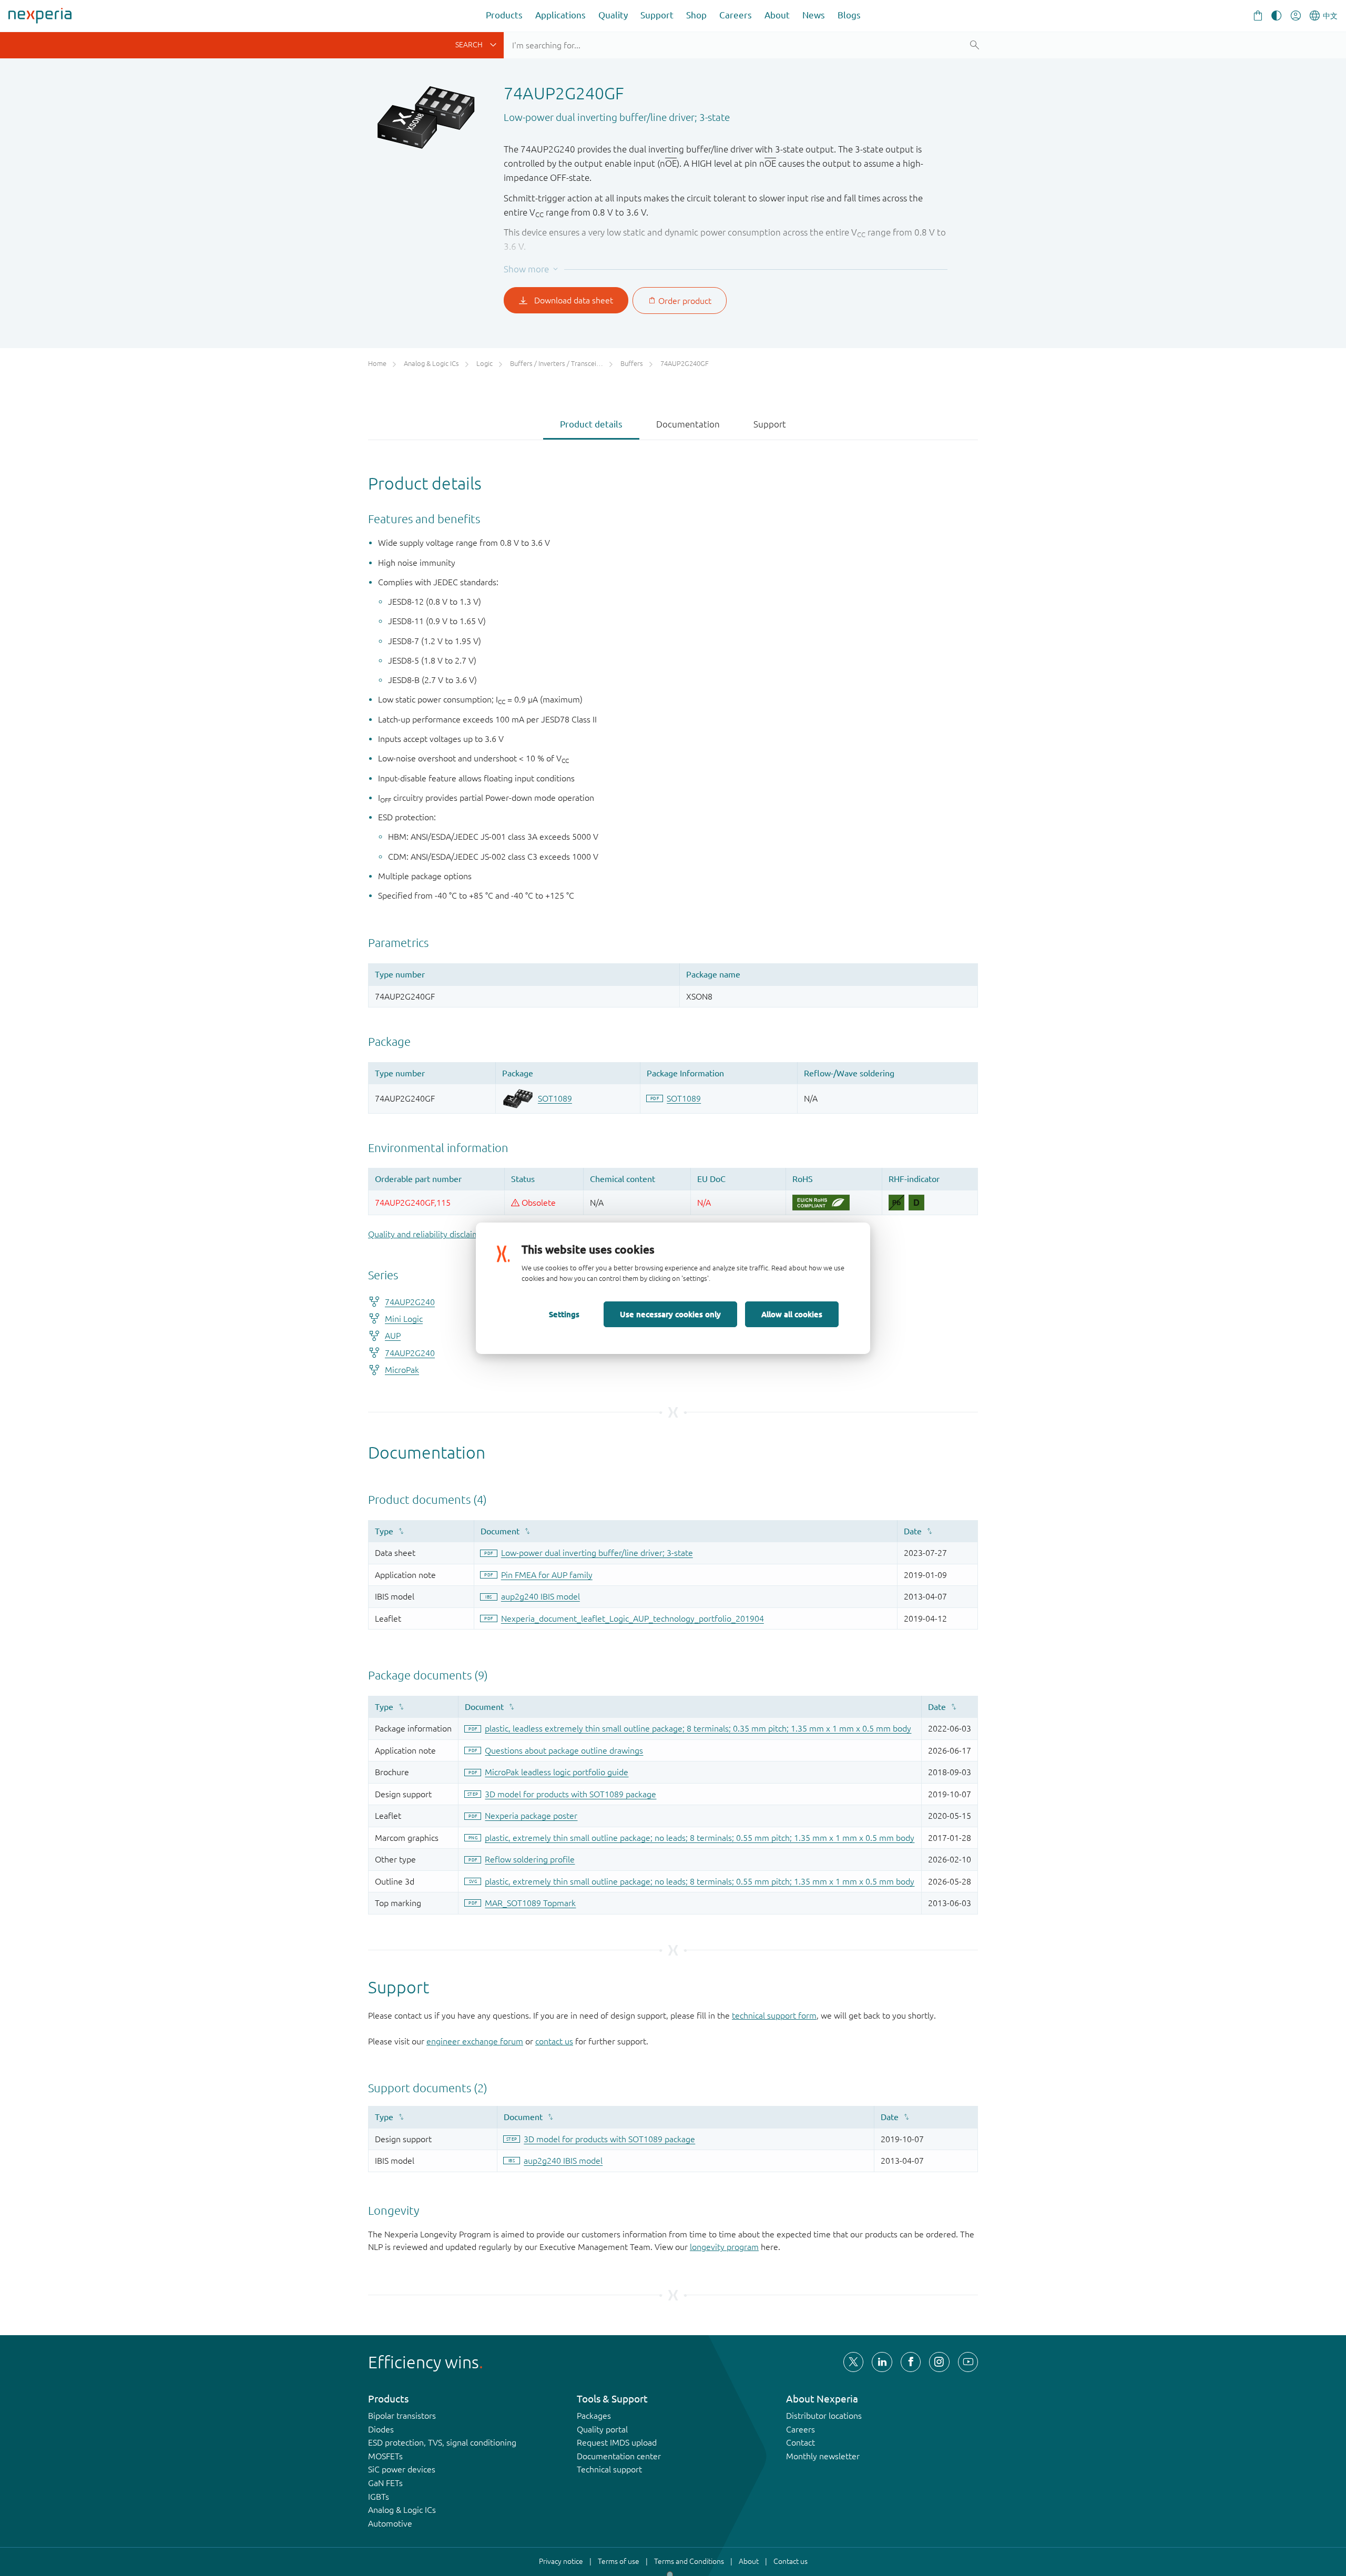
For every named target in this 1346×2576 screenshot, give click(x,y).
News (814, 15)
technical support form (774, 2015)
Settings (564, 1314)
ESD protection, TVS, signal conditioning (442, 2442)
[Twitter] (853, 2362)
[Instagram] (939, 2362)
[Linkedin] (882, 2362)
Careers (736, 15)
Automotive (390, 2523)
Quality (613, 15)
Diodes (381, 2429)
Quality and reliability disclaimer (428, 1234)
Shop (696, 15)
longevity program (724, 2247)
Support (657, 15)
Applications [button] (560, 15)
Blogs (849, 15)
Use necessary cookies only (670, 1314)
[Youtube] (968, 2362)
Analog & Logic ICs (402, 2510)
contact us (554, 2041)
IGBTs (379, 2497)
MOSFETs (385, 2456)
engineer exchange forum (475, 2041)
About (777, 15)
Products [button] (504, 15)
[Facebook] (911, 2362)
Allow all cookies (792, 1314)
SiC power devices (402, 2469)
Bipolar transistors (402, 2416)
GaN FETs (385, 2483)
